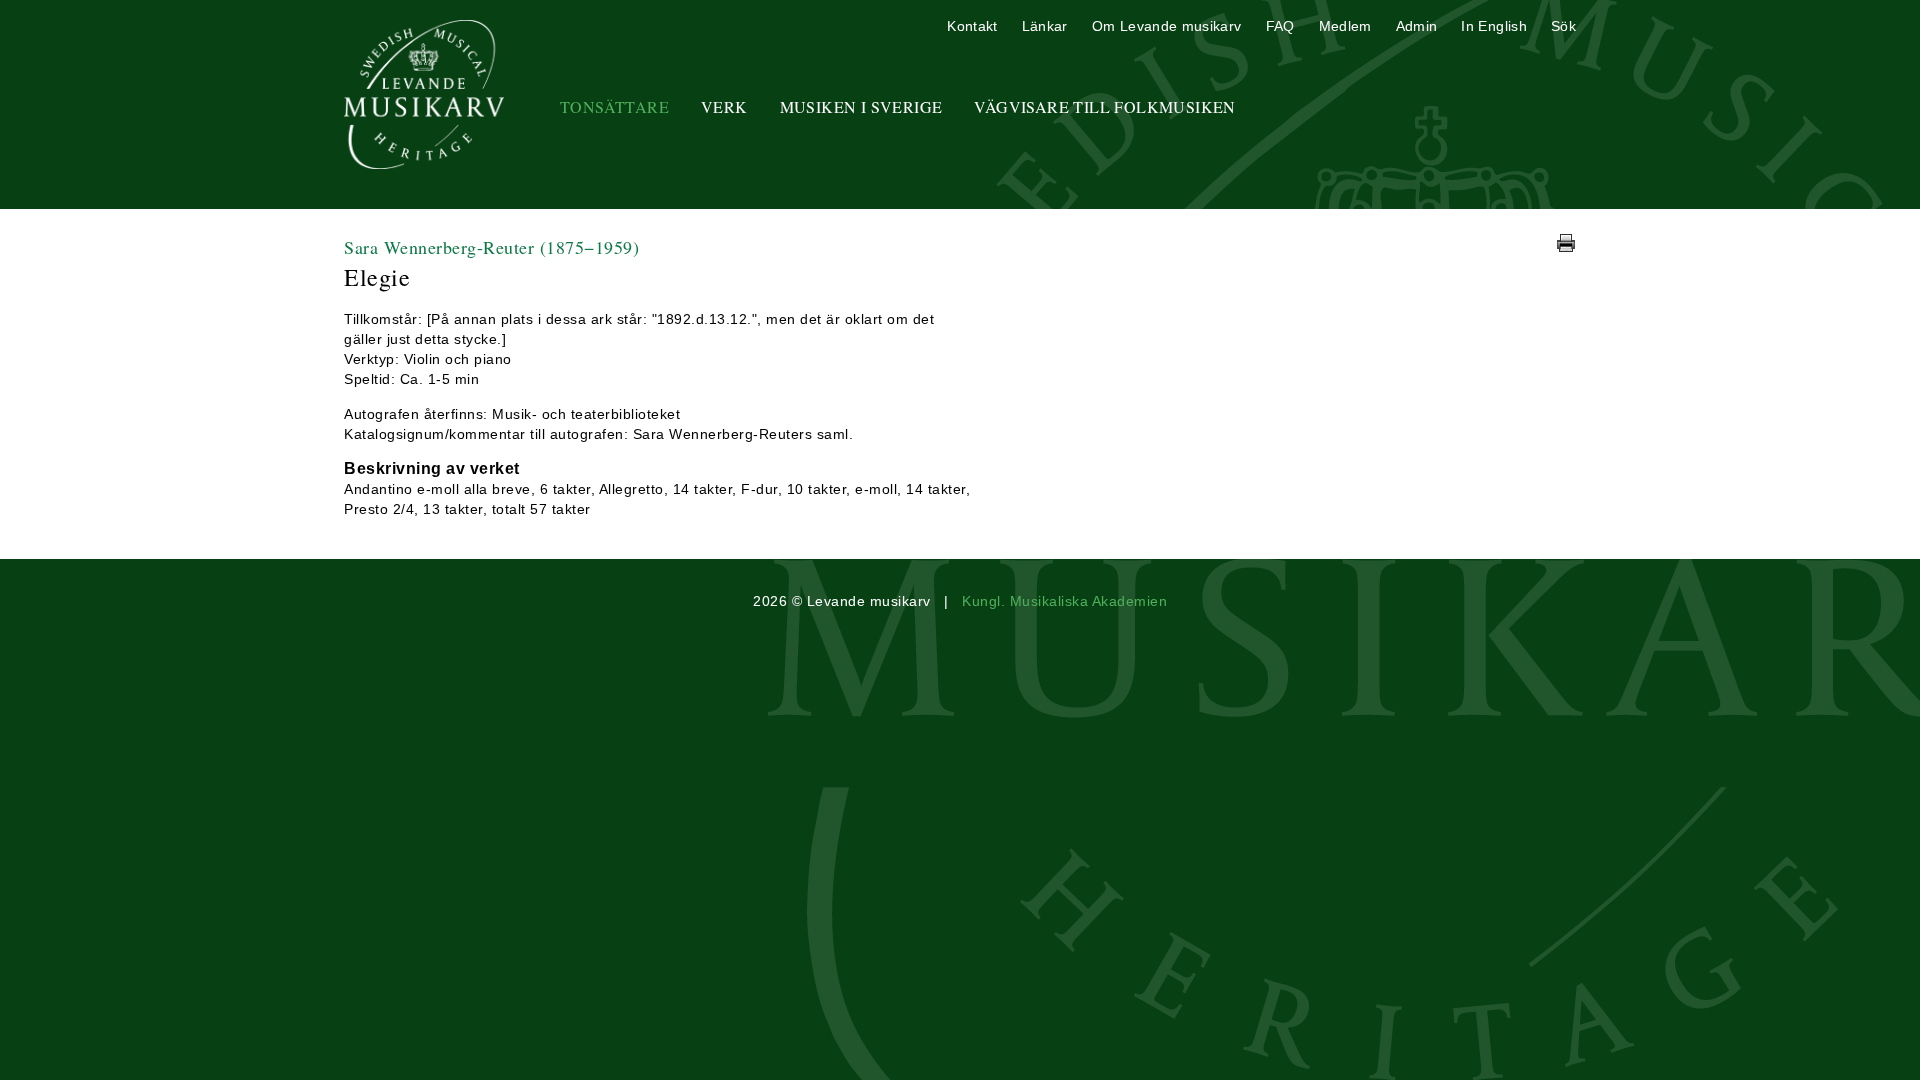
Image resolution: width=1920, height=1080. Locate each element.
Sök (1563, 26)
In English (1494, 26)
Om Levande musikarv (1167, 26)
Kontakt (972, 26)
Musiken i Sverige (861, 106)
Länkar (1045, 26)
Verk (724, 106)
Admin (1417, 26)
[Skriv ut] (1566, 243)
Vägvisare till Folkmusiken (1104, 106)
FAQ (1280, 26)
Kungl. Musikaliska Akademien (1064, 601)
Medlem (1345, 26)
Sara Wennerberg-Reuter (491, 247)
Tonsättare (614, 106)
